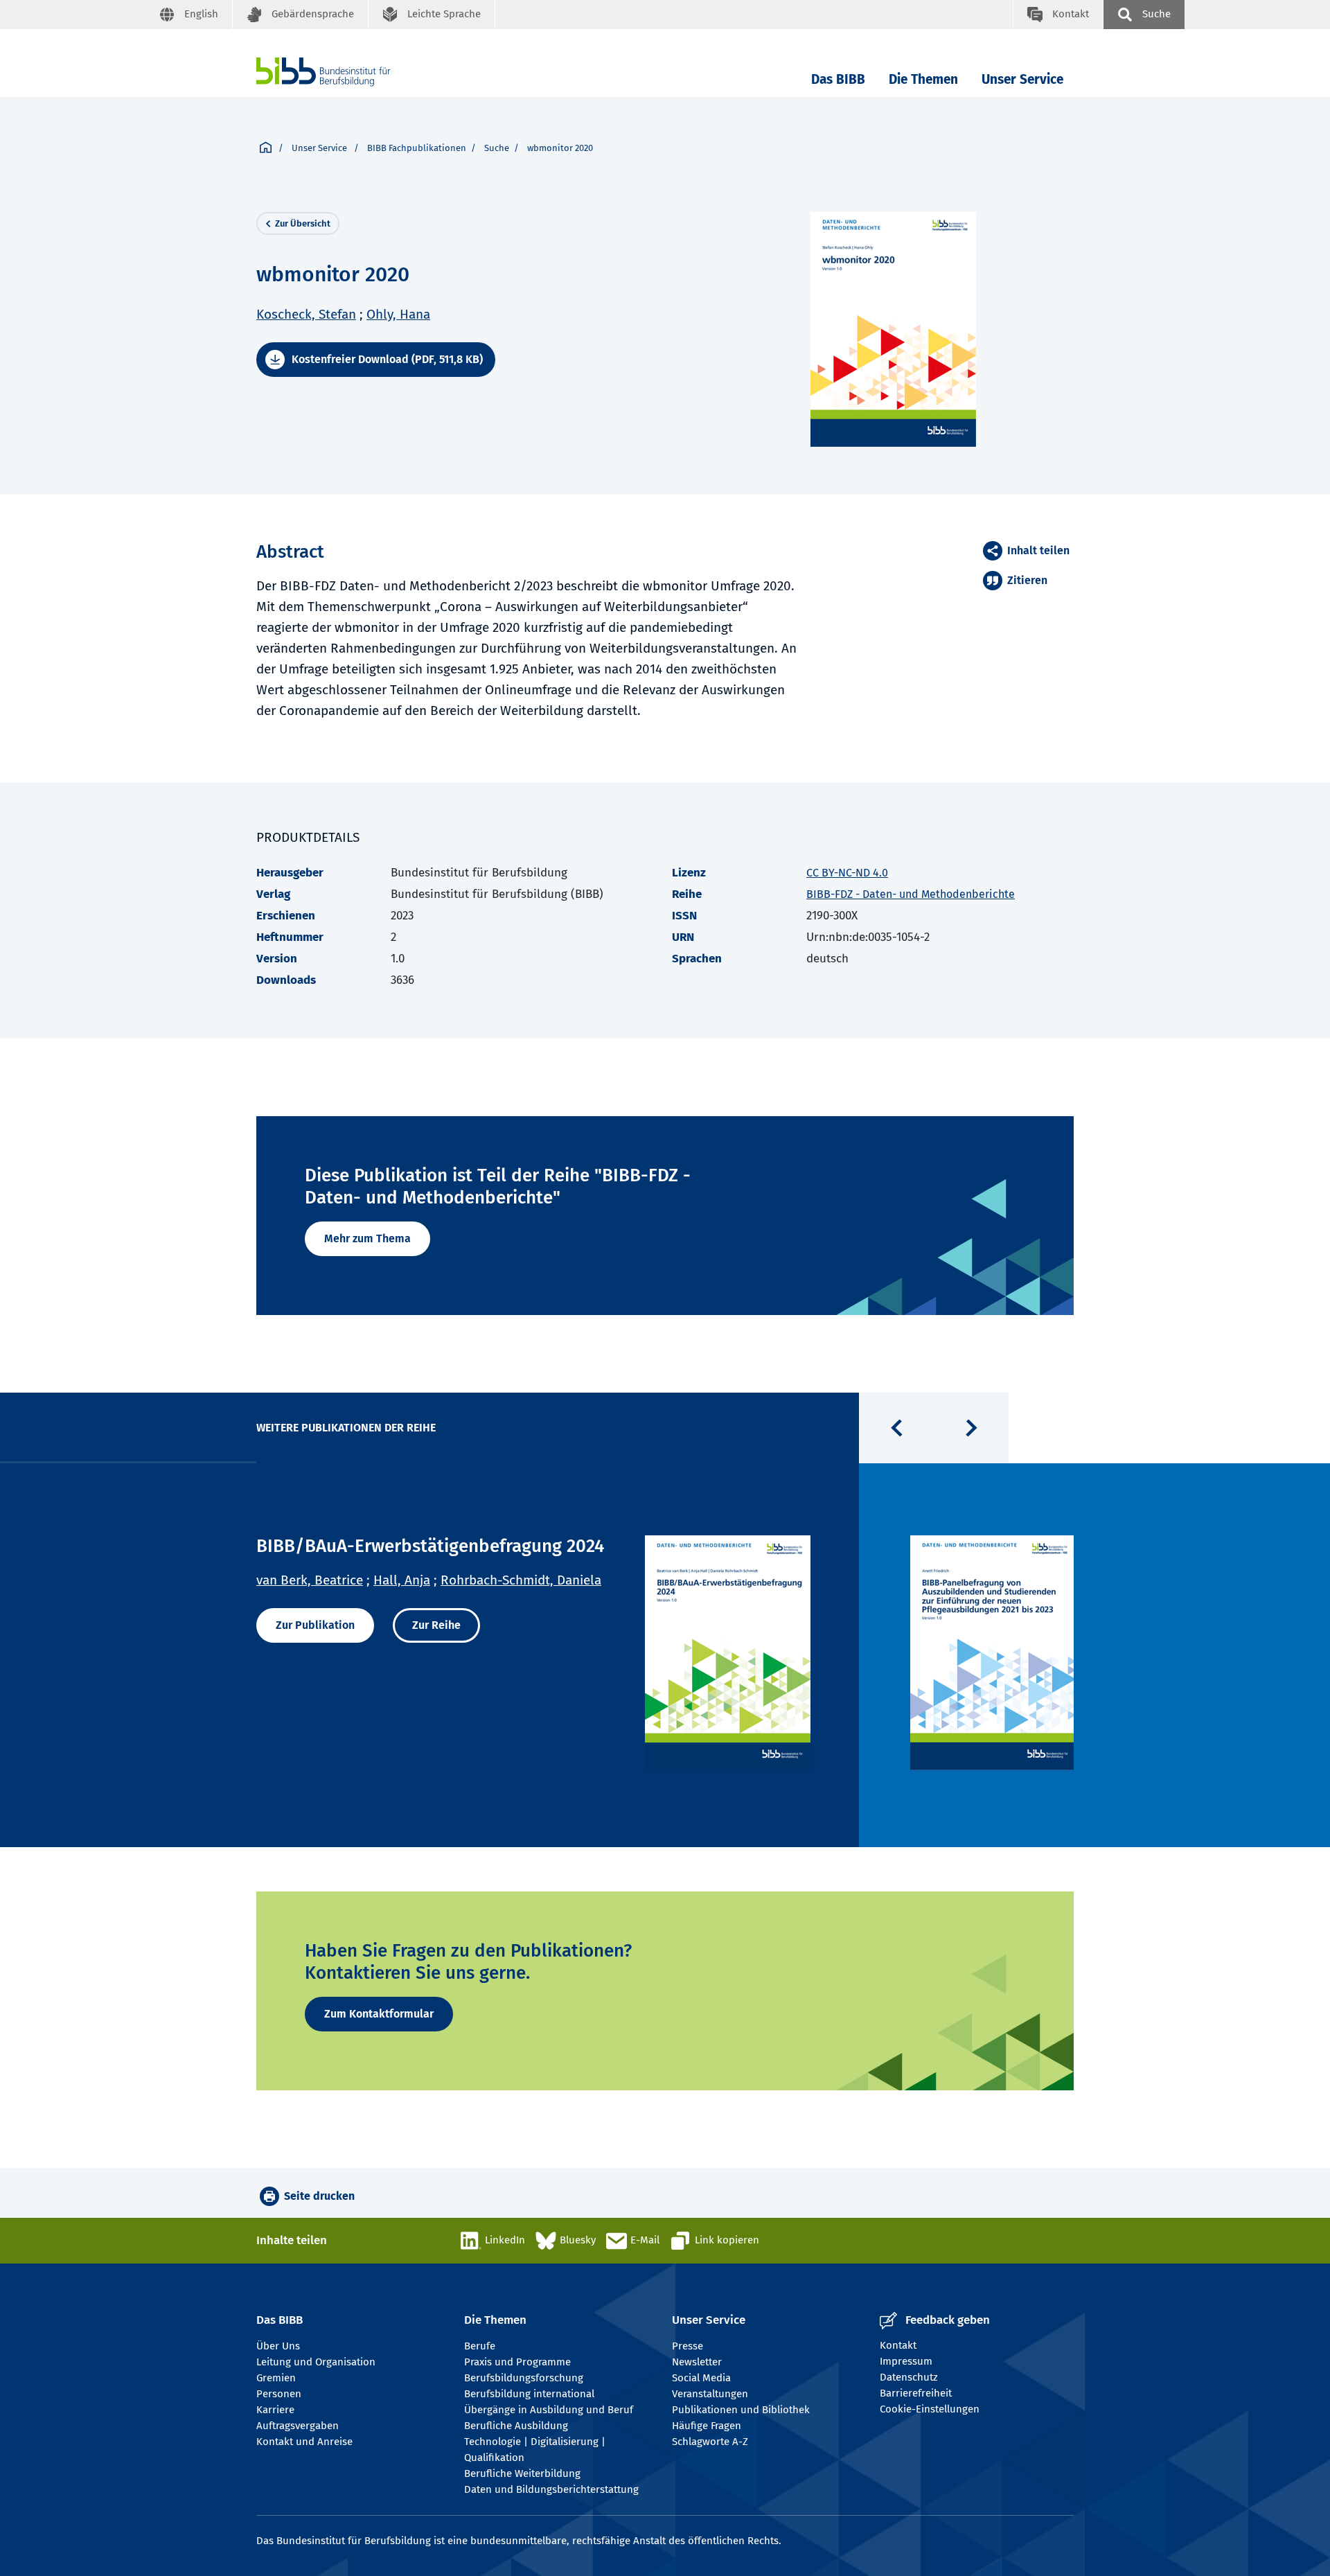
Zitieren (1027, 580)
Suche (497, 148)
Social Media (701, 2378)
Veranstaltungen (710, 2394)
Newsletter (697, 2362)
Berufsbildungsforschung (524, 2378)
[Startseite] (266, 148)
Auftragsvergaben (298, 2426)
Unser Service (1022, 79)
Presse (688, 2346)
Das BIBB (838, 79)
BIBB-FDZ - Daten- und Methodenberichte (911, 894)
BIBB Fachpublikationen (417, 148)
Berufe (480, 2346)
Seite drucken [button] (319, 2196)
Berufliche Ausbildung (516, 2426)
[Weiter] (971, 1428)
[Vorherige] (896, 1428)
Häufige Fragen (707, 2426)
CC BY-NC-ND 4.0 (847, 873)
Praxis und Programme (517, 2362)
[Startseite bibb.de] (344, 72)
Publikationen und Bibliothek (741, 2410)
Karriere (275, 2410)
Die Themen (923, 79)
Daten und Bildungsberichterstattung (551, 2489)
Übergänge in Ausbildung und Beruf (549, 2410)
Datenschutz (909, 2377)
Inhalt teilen (1038, 550)
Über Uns (278, 2346)
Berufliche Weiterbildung (522, 2473)
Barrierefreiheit (916, 2393)
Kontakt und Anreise (304, 2442)
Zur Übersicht (303, 223)
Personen (279, 2394)
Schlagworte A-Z (710, 2442)
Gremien (276, 2378)
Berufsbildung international (529, 2394)
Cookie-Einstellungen (930, 2409)
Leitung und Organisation (316, 2362)
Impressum (906, 2361)
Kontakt (898, 2345)
